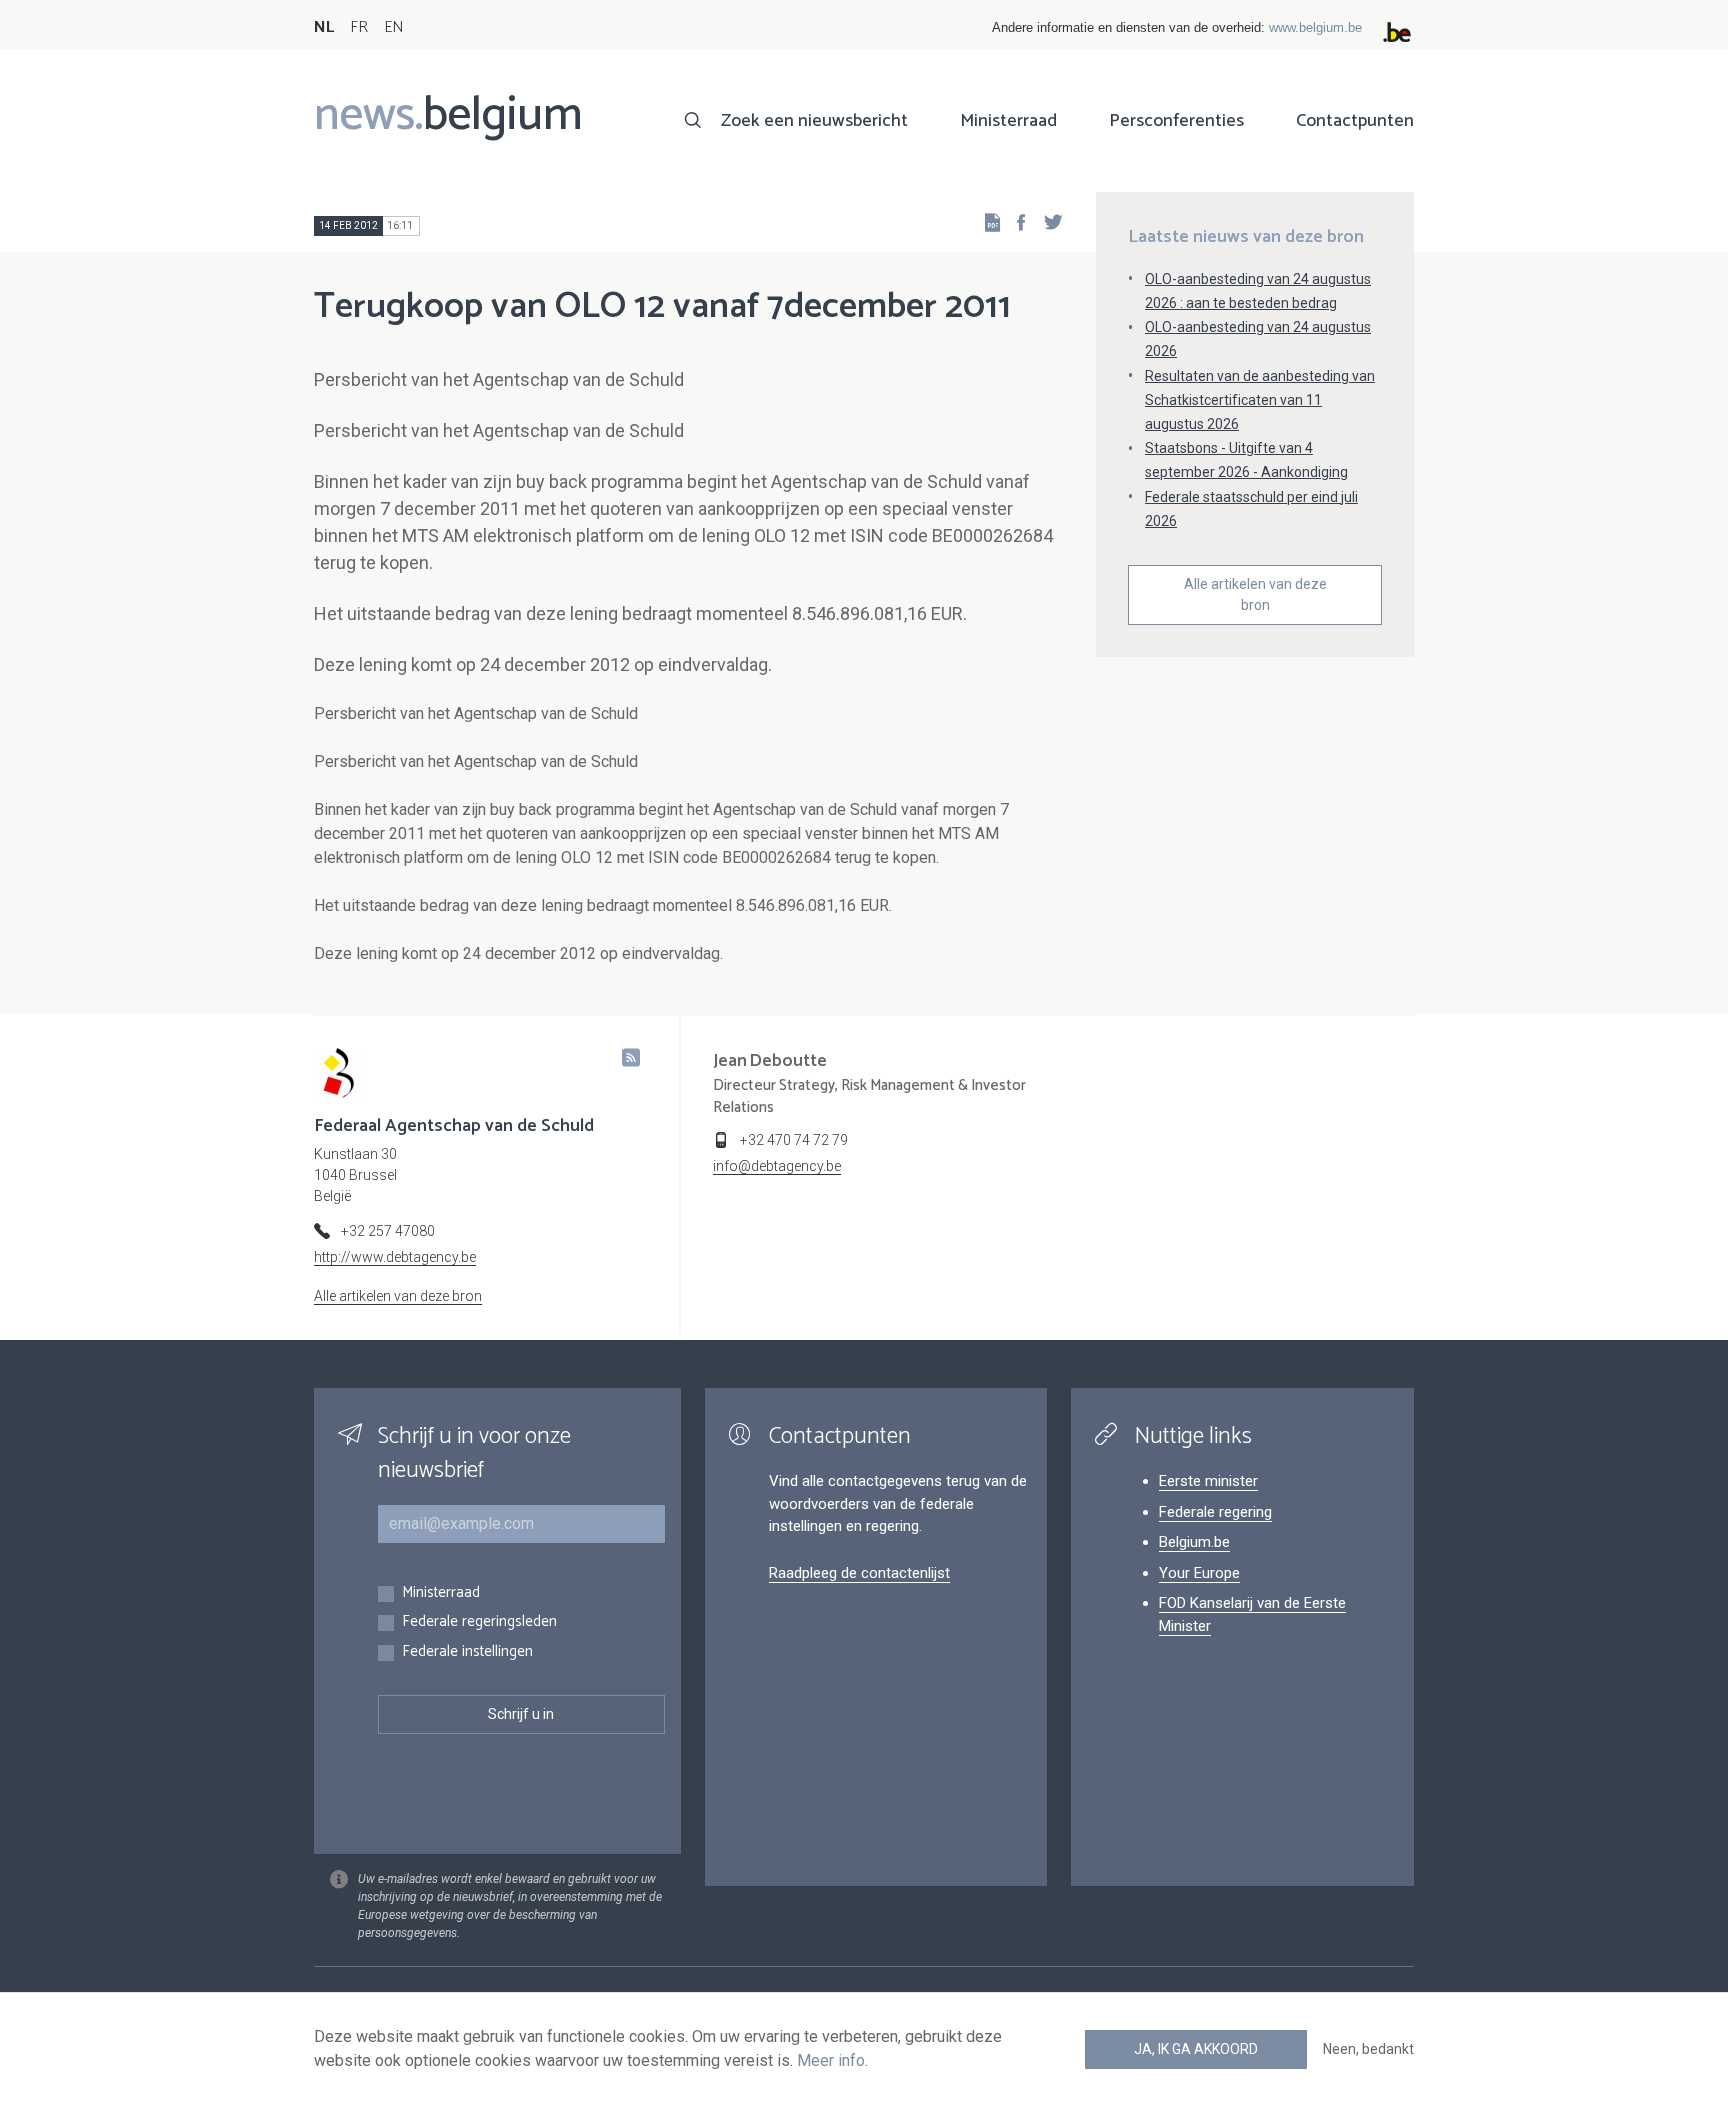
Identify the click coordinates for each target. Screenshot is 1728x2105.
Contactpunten (1355, 121)
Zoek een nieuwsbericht (814, 121)
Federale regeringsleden (479, 1622)
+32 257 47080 (388, 1231)
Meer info (831, 2060)
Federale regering (1215, 1512)
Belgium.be (1194, 1542)
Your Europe (1199, 1573)
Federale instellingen (467, 1652)
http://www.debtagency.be (395, 1257)
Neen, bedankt (1368, 2049)
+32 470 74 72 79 (794, 1140)
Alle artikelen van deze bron (1255, 594)
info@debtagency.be (777, 1166)
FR (359, 27)
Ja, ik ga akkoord (1196, 2049)
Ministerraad (1008, 121)
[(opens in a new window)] (1015, 221)
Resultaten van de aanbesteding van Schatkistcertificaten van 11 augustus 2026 (1260, 400)
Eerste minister (1208, 1481)
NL (324, 27)
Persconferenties (1176, 121)
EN (393, 27)
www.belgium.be (1315, 27)
